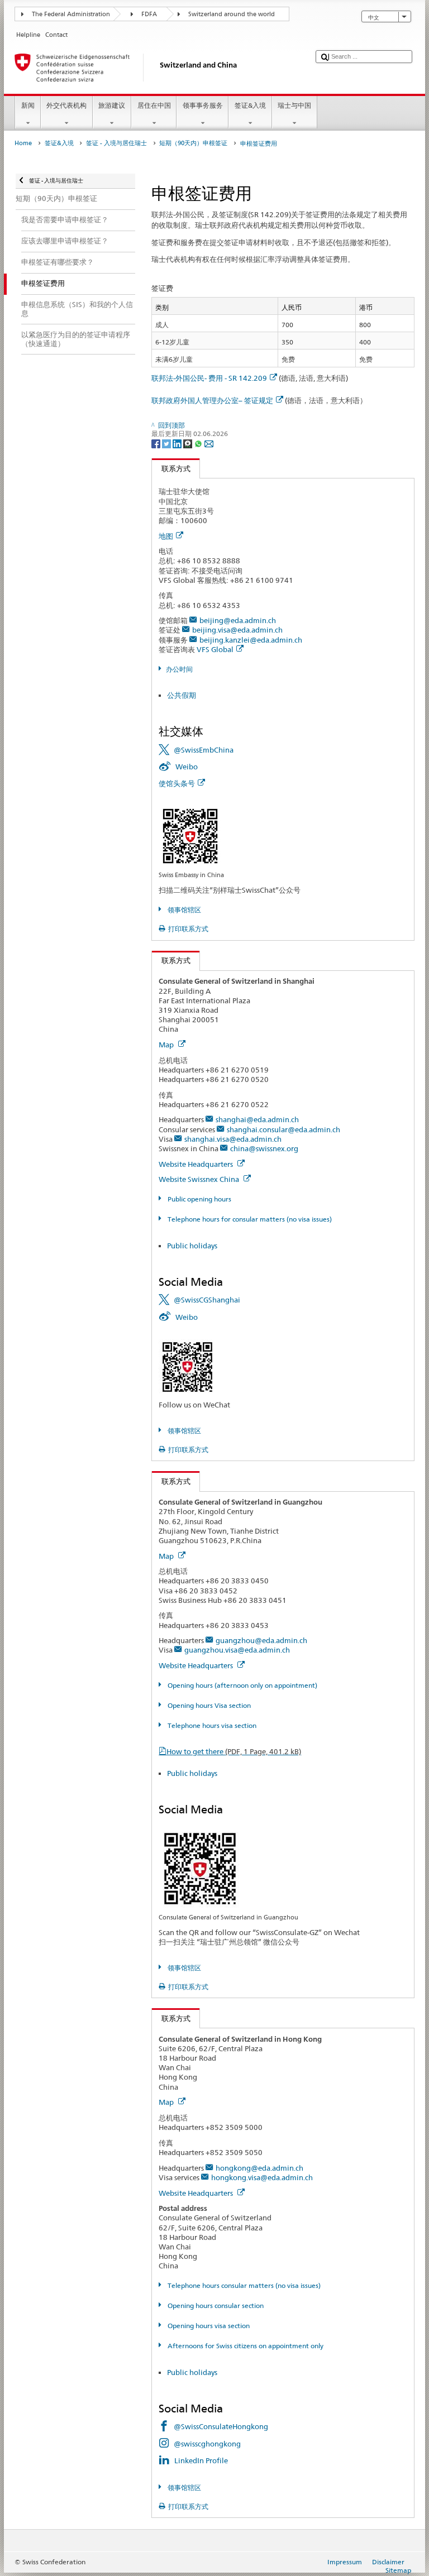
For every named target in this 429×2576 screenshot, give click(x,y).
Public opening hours (198, 1199)
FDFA (149, 14)
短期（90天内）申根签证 (193, 143)
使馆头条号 (177, 783)
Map (167, 1045)
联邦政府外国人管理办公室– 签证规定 (212, 400)
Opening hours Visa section (208, 1705)
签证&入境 (250, 105)
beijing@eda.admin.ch (238, 620)
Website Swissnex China (200, 1179)
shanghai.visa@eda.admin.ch (233, 1139)
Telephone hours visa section (211, 1725)
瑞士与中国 (294, 105)
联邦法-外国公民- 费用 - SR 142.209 (209, 378)
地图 (166, 536)
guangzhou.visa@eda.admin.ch (237, 1650)
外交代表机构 (66, 105)
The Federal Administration (71, 14)
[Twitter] (167, 443)
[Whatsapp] (199, 443)
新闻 (28, 105)
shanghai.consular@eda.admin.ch (283, 1129)
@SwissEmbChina (204, 750)
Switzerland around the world (232, 14)
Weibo (187, 767)
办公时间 (179, 669)
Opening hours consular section (214, 2306)
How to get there (234, 1751)
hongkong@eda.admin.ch (259, 2168)
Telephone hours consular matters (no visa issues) (243, 2285)
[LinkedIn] (178, 443)
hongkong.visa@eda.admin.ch (262, 2177)
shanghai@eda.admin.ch (257, 1119)
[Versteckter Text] (190, 835)
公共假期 (182, 695)
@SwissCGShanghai (207, 1300)
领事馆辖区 (183, 910)
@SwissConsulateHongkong (221, 2426)
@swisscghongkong (207, 2444)
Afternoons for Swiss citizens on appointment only (244, 2346)
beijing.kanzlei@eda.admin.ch (251, 640)
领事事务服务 (203, 105)
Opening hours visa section (208, 2326)
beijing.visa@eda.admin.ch (237, 630)
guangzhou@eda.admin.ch (261, 1640)
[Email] (209, 443)
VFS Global (215, 649)
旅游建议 (112, 105)
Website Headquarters (197, 1164)
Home (23, 143)
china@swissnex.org (264, 1148)
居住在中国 (154, 105)
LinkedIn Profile (201, 2460)
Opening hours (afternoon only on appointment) (241, 1685)
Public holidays (192, 1246)
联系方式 (171, 468)
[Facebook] (157, 443)
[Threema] (189, 443)
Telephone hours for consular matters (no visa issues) (249, 1219)
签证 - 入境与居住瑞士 (116, 143)
